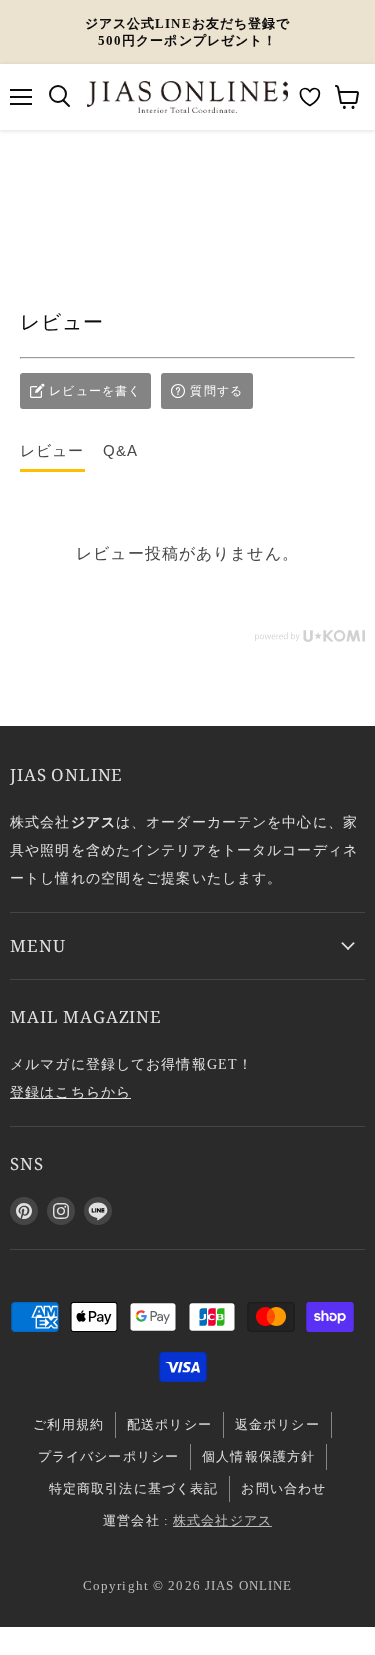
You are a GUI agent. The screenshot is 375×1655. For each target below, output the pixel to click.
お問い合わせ (283, 1488)
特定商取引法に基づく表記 (134, 1488)
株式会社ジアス (222, 1520)
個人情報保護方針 (258, 1456)
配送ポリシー (169, 1424)
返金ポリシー (277, 1424)
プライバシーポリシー (108, 1456)
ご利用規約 (68, 1424)
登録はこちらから (70, 1092)
